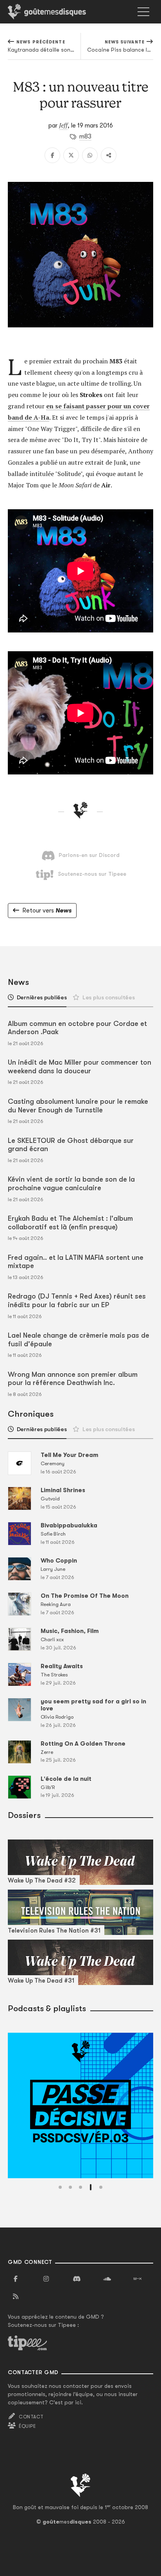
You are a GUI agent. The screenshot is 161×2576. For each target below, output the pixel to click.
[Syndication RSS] (16, 2297)
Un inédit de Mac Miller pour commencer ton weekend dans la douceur (80, 1067)
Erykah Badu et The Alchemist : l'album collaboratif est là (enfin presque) (70, 1223)
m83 (85, 137)
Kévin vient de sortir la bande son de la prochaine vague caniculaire (71, 1184)
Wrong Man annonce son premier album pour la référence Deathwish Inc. (73, 1379)
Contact (31, 2417)
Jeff (63, 125)
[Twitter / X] (71, 155)
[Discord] (77, 2279)
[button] (60, 2187)
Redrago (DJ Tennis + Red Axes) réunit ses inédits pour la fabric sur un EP (77, 1301)
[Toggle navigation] (143, 12)
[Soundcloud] (107, 2279)
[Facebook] (52, 155)
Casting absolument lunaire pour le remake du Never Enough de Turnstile (78, 1106)
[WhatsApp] (90, 155)
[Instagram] (46, 2279)
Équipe (27, 2426)
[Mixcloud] (138, 2279)
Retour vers (47, 911)
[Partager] (109, 155)
